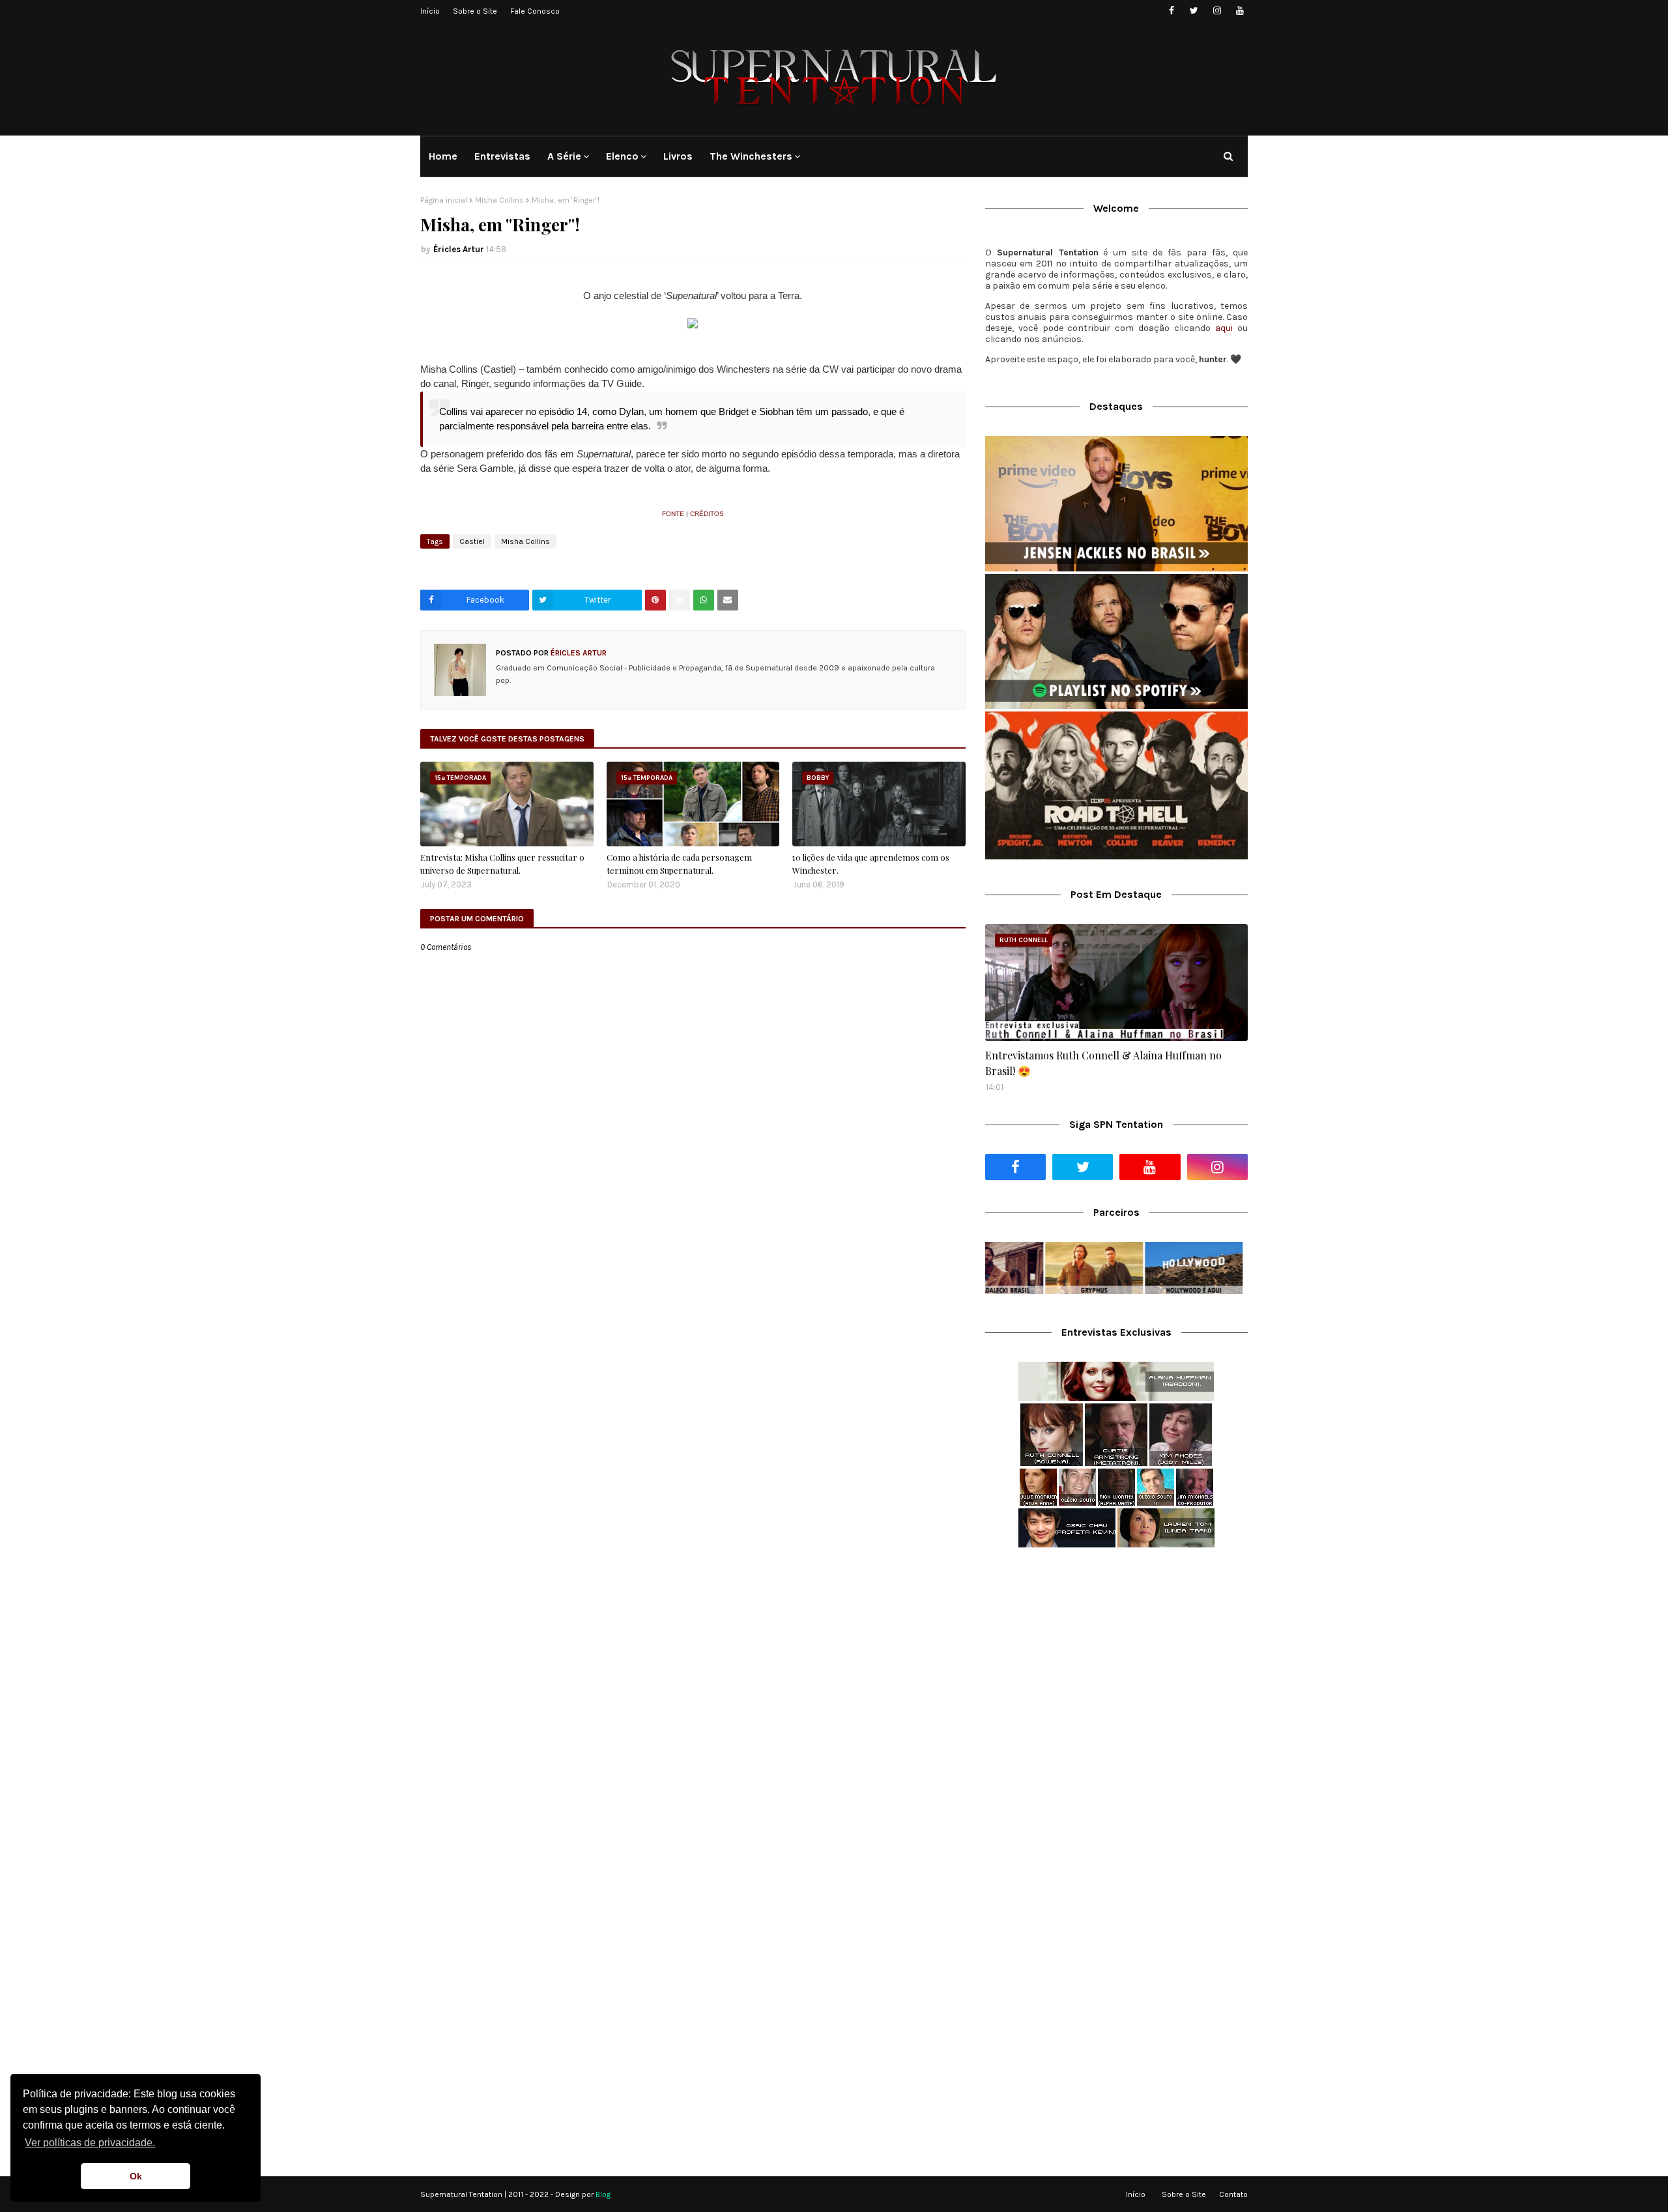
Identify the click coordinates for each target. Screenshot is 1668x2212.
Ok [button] (136, 2176)
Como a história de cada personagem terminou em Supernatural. (679, 864)
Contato (1233, 2194)
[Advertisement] (1116, 1661)
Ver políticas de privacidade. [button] (90, 2143)
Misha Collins (499, 200)
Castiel (472, 541)
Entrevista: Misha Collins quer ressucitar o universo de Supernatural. (502, 864)
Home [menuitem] (443, 156)
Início (430, 11)
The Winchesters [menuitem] (751, 156)
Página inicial (444, 200)
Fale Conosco (535, 11)
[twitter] (1194, 11)
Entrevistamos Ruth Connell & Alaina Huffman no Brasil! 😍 (1103, 1063)
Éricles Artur (459, 249)
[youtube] (1240, 11)
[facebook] (1171, 11)
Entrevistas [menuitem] (502, 156)
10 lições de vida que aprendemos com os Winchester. (871, 864)
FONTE (673, 514)
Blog (603, 2194)
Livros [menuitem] (678, 156)
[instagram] (1217, 11)
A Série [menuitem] (564, 156)
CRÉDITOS (707, 514)
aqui (1224, 328)
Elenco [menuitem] (622, 156)
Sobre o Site (475, 11)
